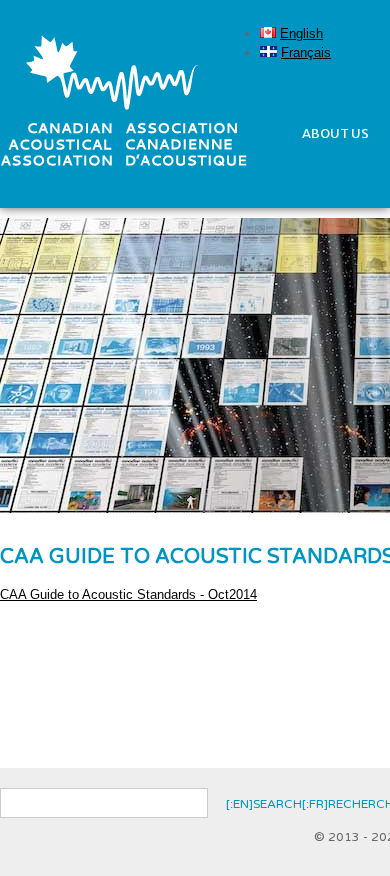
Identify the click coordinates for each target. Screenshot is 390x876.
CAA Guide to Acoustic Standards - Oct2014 (128, 594)
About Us (335, 133)
